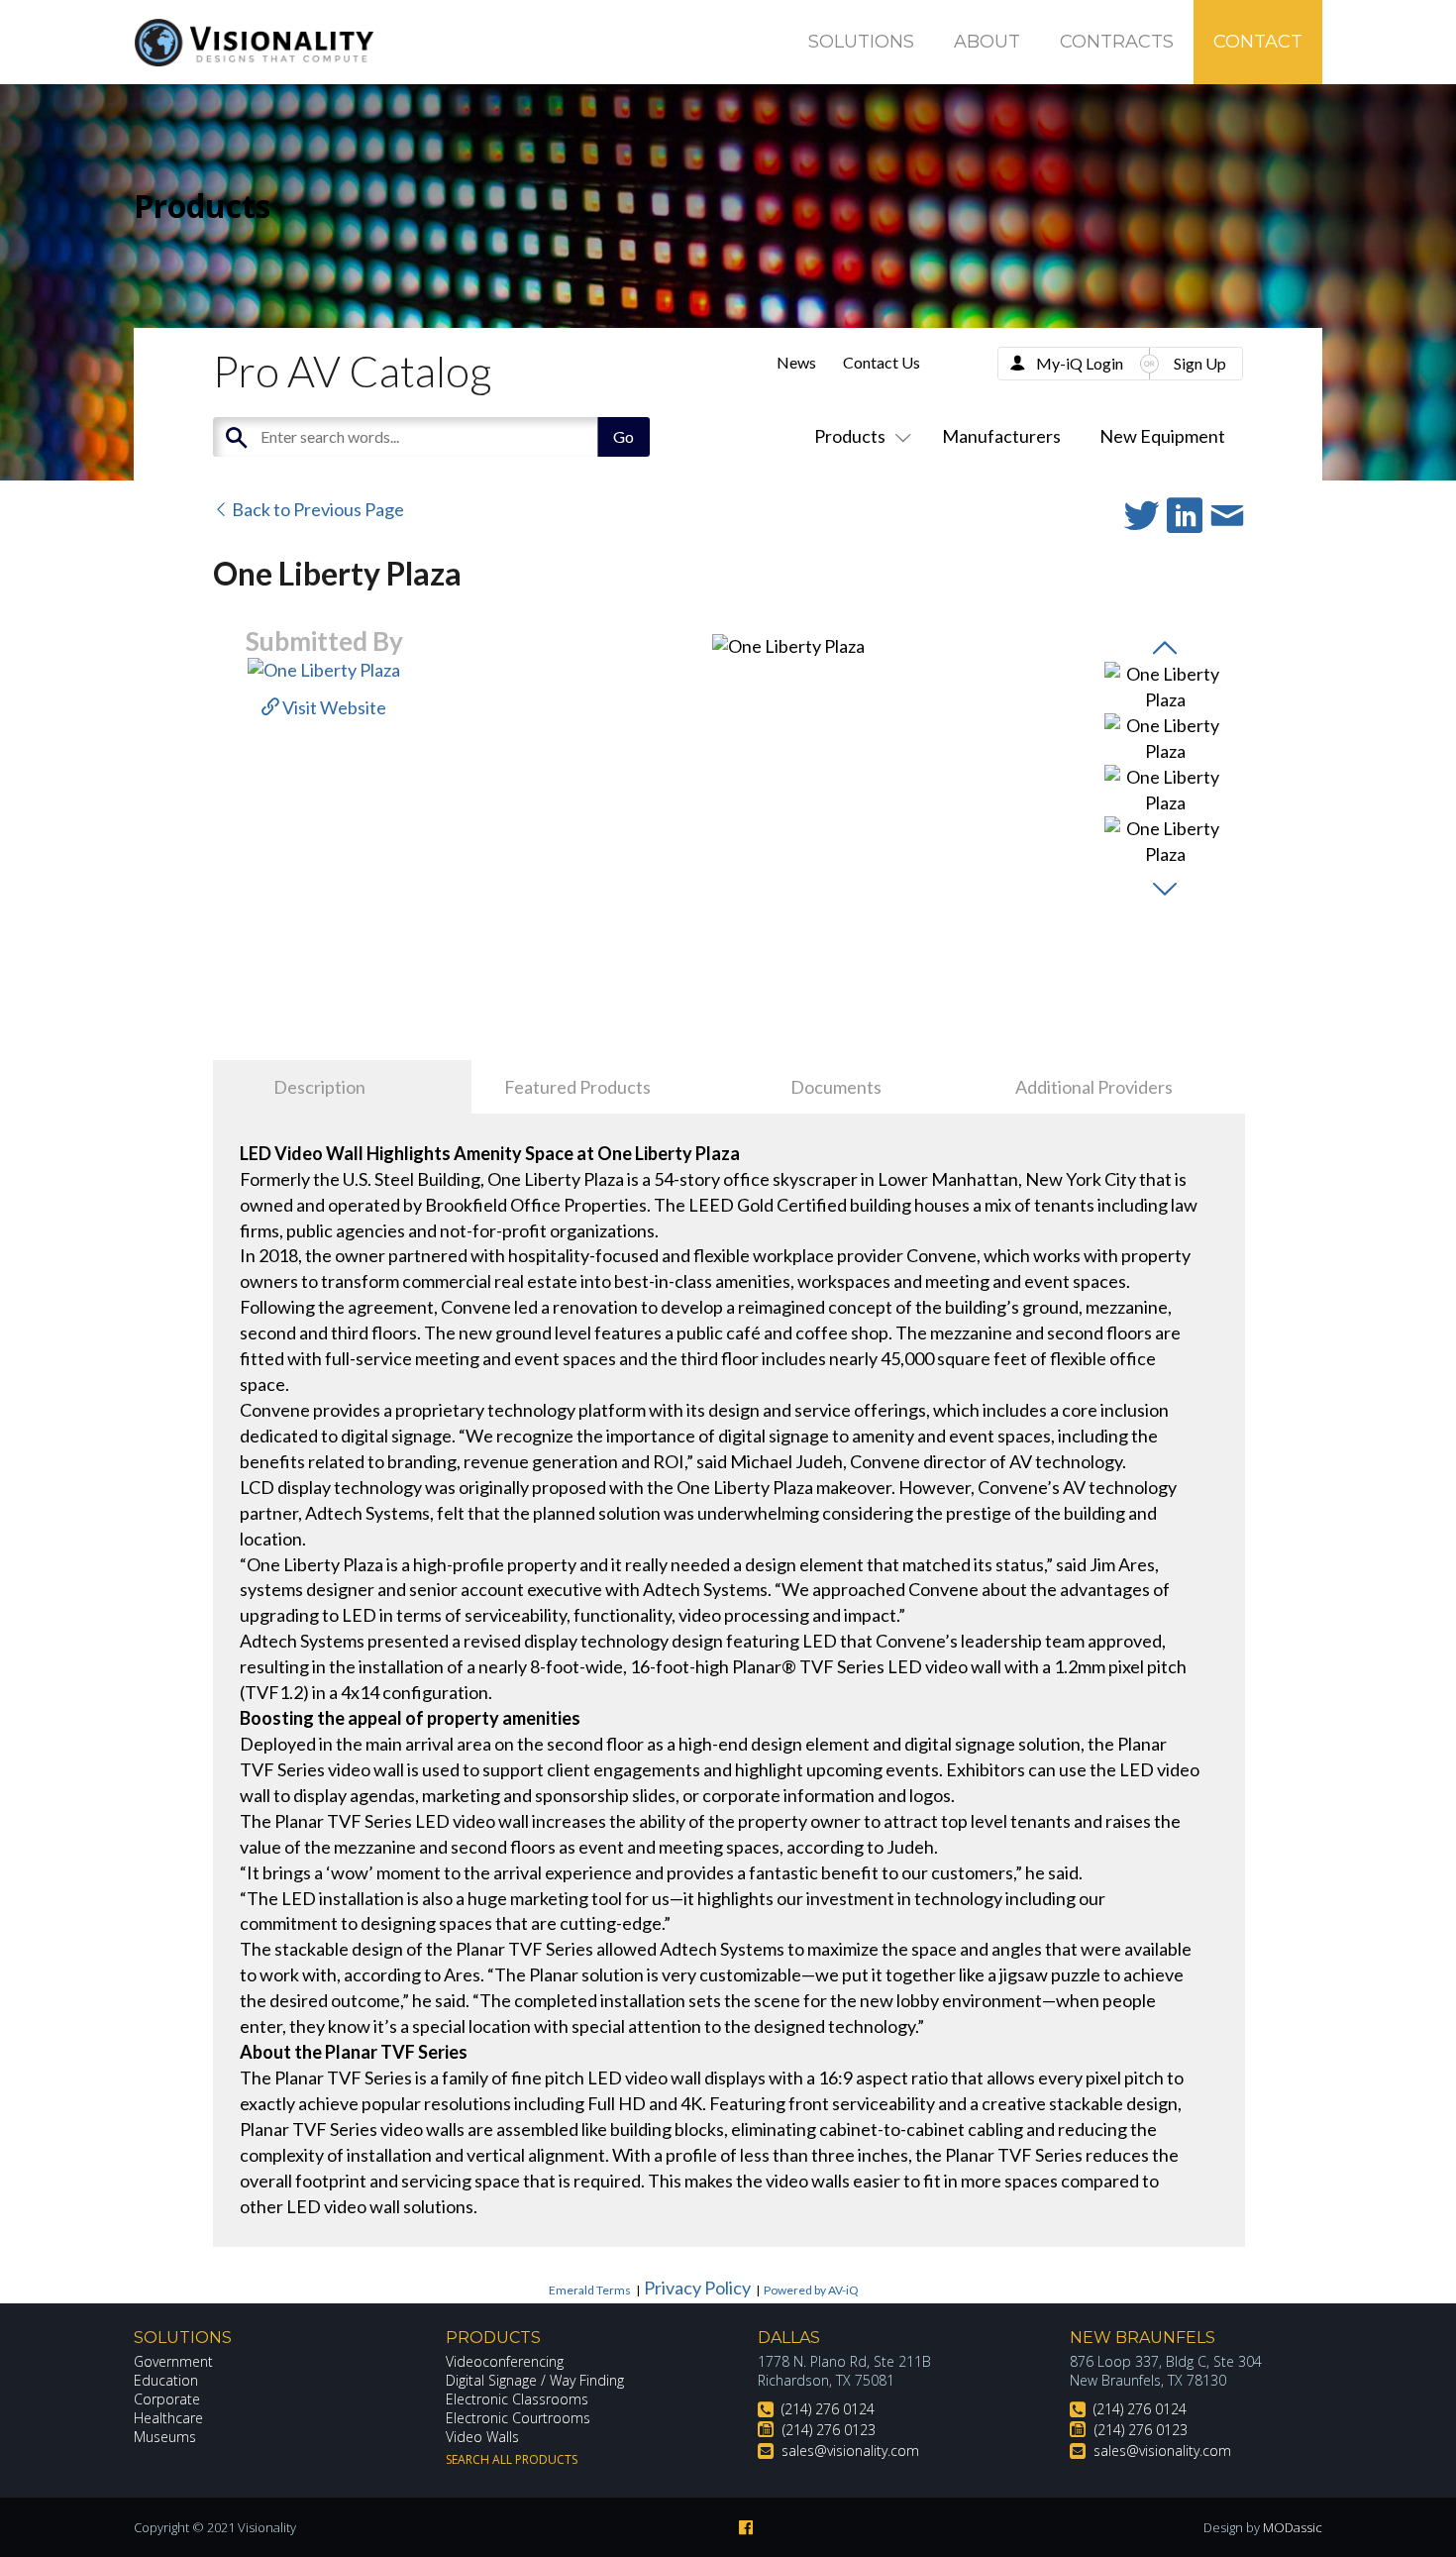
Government (173, 2361)
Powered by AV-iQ (811, 2290)
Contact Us (882, 362)
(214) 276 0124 (828, 2409)
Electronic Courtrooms (518, 2418)
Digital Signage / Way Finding (535, 2380)
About (987, 42)
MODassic (1293, 2527)
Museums (165, 2437)
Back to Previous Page (316, 509)
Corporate (167, 2399)
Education (166, 2380)
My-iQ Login (1080, 363)
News (796, 362)
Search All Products (512, 2459)
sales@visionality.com (850, 2450)
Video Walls (482, 2437)
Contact (1258, 42)
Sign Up (1200, 363)
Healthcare (168, 2418)
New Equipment (1162, 436)
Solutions (861, 42)
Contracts (1117, 42)
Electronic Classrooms (517, 2399)
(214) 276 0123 (829, 2430)
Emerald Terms (590, 2290)
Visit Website (333, 707)
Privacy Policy (697, 2288)
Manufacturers (1001, 436)
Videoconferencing (505, 2361)
